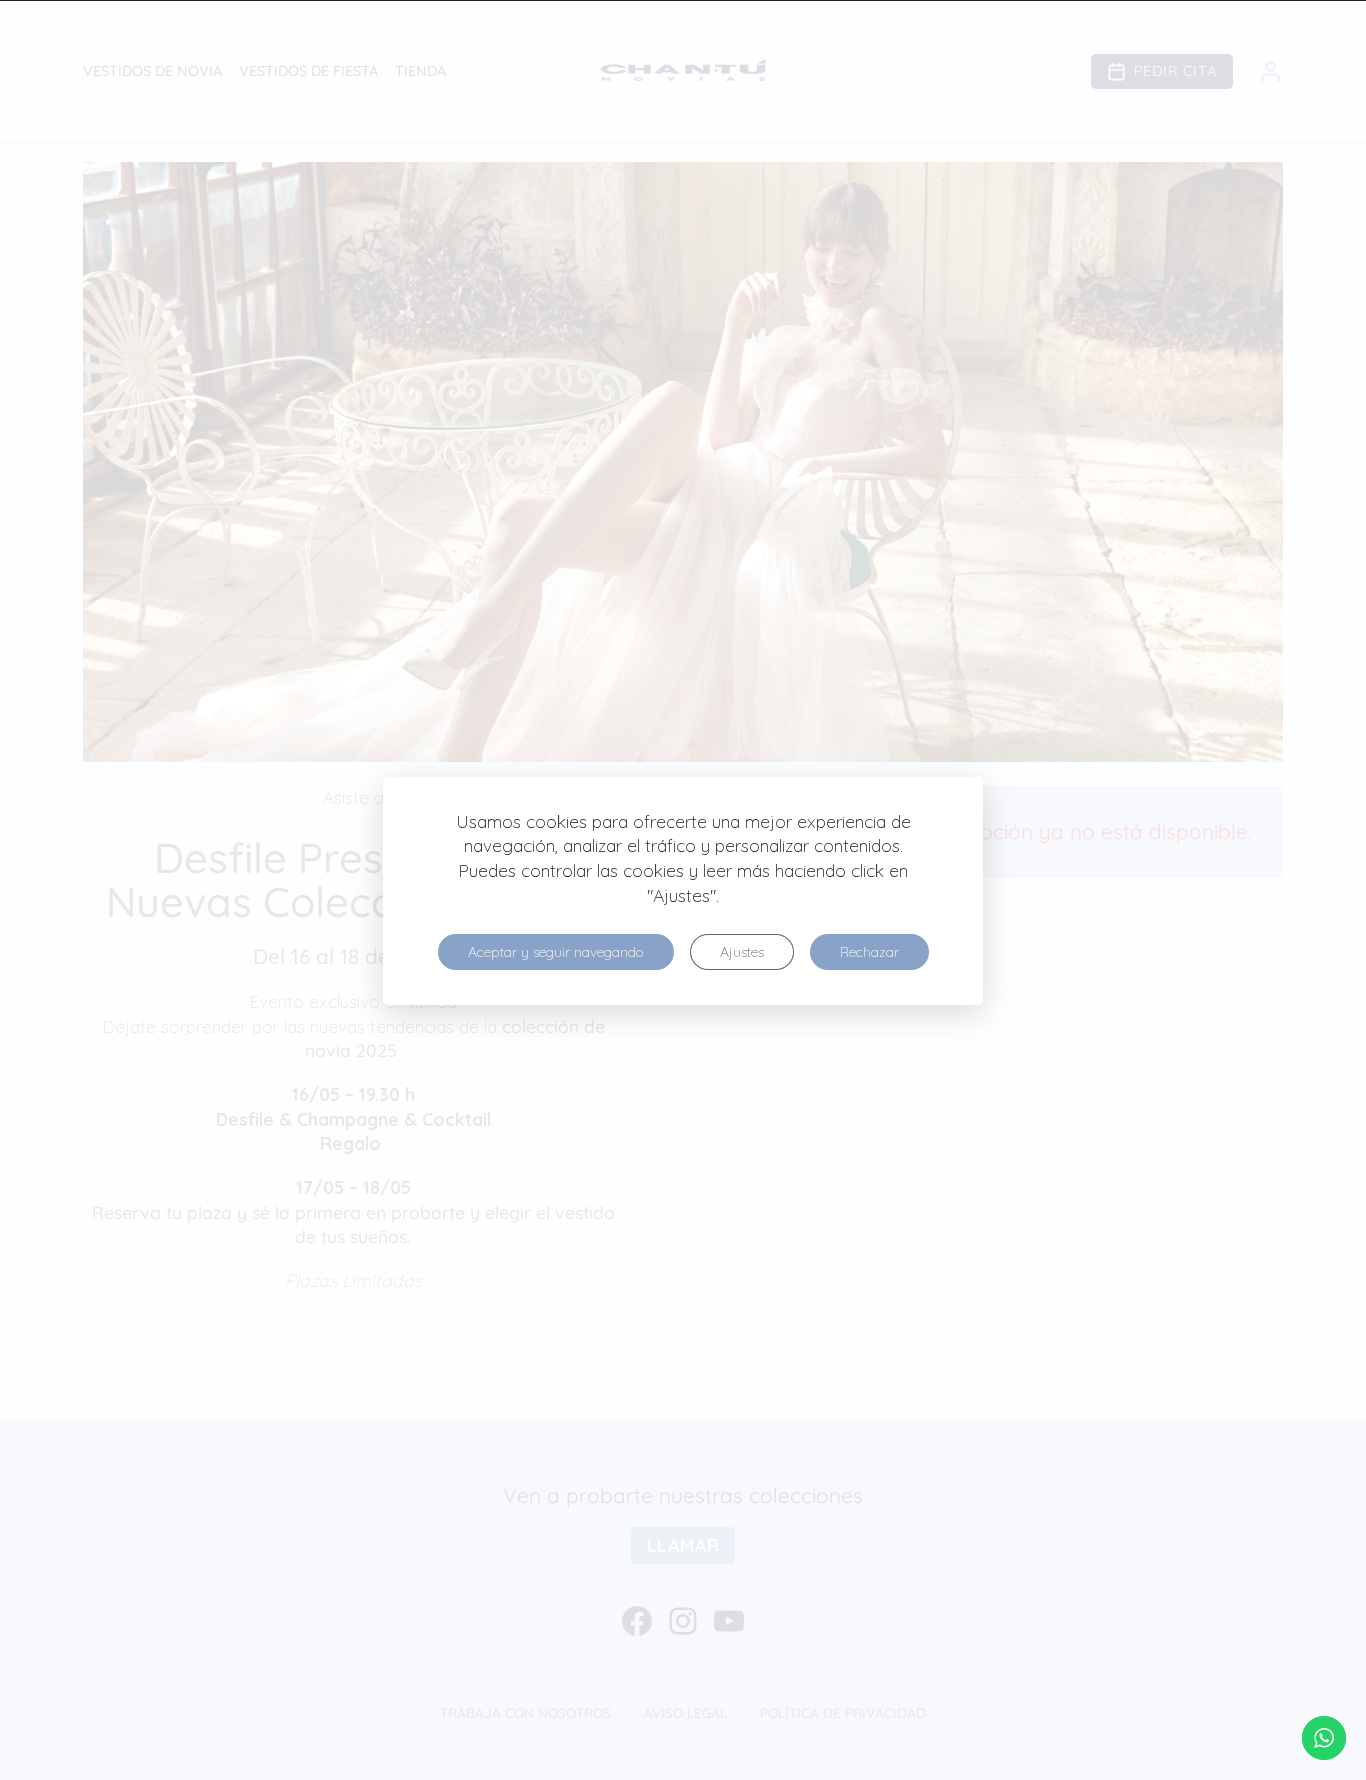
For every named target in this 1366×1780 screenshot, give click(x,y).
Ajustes (742, 952)
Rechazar (869, 952)
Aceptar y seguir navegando (556, 952)
